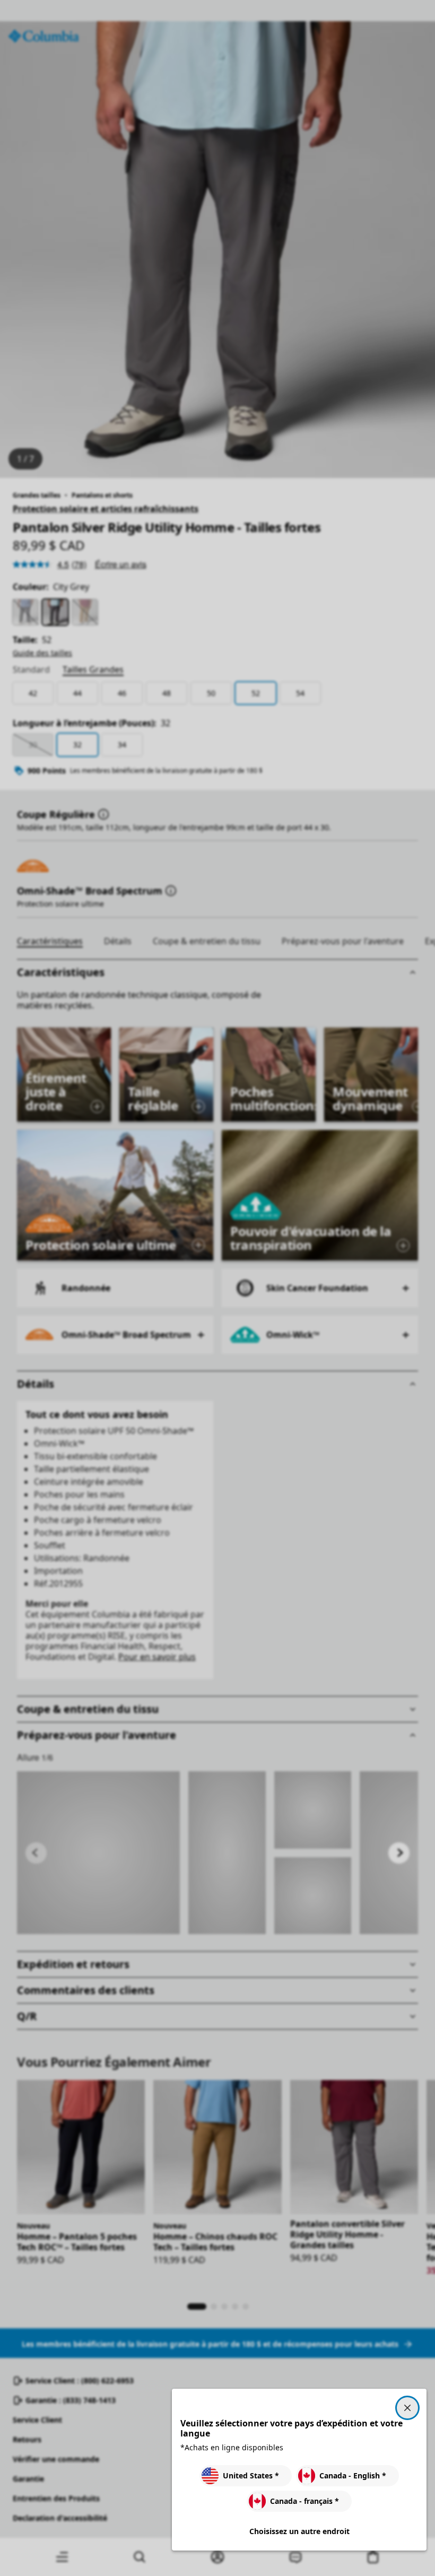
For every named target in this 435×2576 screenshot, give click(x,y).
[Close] (407, 2408)
